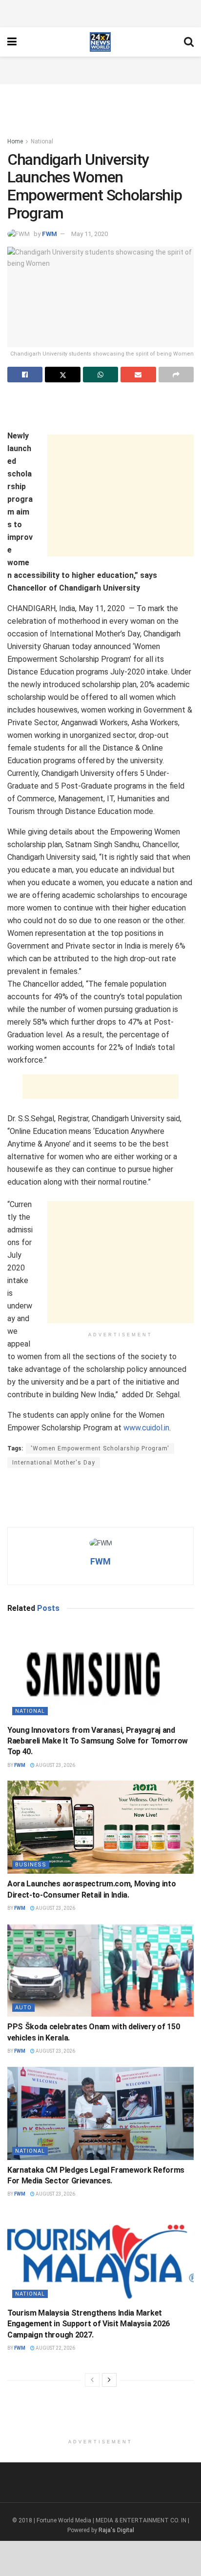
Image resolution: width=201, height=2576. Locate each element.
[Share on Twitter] (62, 375)
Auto (23, 2008)
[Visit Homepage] (100, 42)
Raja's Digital (116, 2530)
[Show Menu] (12, 42)
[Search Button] (189, 42)
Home (15, 141)
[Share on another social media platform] (176, 375)
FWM (50, 234)
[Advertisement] (100, 12)
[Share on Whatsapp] (100, 375)
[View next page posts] (109, 2380)
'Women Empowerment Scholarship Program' (100, 1448)
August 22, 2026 (55, 2348)
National (42, 141)
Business (31, 1865)
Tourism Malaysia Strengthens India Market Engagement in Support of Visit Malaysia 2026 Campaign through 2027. (89, 2324)
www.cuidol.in (146, 1428)
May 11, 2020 (90, 234)
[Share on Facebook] (25, 375)
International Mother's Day (54, 1463)
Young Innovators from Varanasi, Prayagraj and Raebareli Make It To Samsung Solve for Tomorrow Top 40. (98, 1741)
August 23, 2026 (55, 1765)
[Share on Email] (138, 375)
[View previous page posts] (92, 2380)
